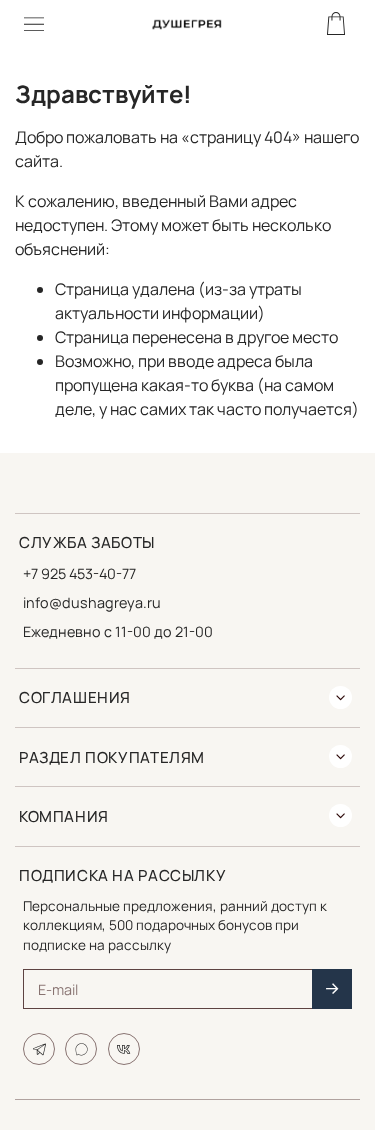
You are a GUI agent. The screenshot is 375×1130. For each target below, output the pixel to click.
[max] (81, 1049)
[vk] (124, 1049)
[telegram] (39, 1049)
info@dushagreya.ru (92, 602)
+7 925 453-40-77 (79, 573)
